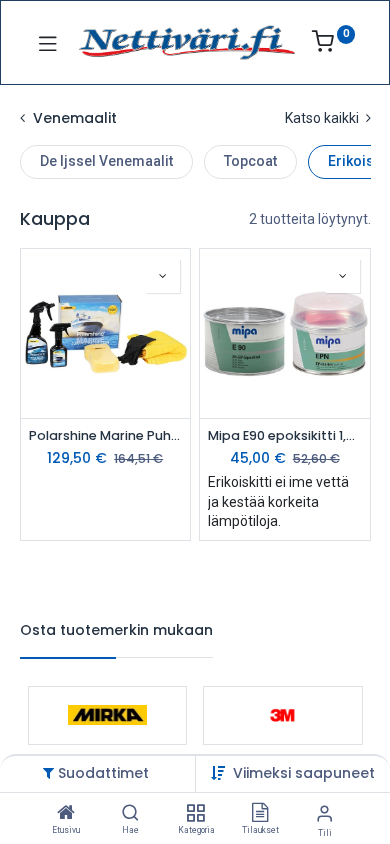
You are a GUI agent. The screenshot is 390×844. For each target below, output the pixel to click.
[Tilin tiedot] (324, 813)
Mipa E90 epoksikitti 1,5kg (285, 435)
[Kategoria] (195, 814)
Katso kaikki (323, 118)
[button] (304, 773)
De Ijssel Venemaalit (106, 161)
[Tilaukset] (260, 814)
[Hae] (130, 814)
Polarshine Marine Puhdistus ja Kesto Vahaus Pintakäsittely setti (106, 435)
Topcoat (250, 161)
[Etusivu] (66, 814)
